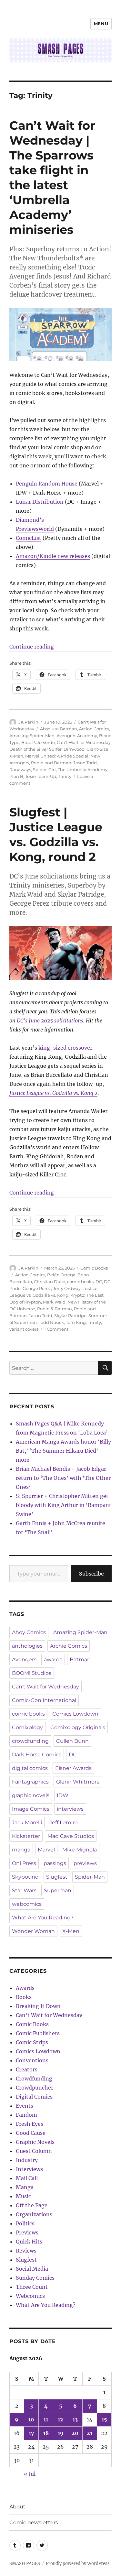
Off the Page (32, 2205)
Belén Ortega (61, 1275)
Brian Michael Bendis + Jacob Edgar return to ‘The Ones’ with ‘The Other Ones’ (63, 1478)
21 (90, 2433)
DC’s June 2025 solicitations (50, 1021)
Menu (101, 24)
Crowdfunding (34, 2079)
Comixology (27, 1727)
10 (31, 2419)
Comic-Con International (44, 1700)
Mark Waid (54, 1302)
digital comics (30, 1768)
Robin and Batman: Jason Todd (64, 763)
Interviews (29, 2169)
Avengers (24, 1659)
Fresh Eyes (30, 2124)
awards (53, 1659)
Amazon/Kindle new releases (53, 556)
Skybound (25, 1877)
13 (75, 2419)
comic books (80, 1282)
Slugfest (57, 1877)
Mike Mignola (80, 1850)
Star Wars (24, 1890)
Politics (25, 2223)
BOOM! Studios (32, 1673)
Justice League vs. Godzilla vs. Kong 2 (53, 1093)
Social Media (32, 2269)
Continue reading (32, 647)
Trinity (65, 776)
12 (60, 2419)
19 (61, 2433)
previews (85, 1863)
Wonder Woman (33, 1931)
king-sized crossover (65, 1048)
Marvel (46, 1850)
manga (21, 1850)
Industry (27, 2160)
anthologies (27, 1646)
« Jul (30, 2474)
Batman (80, 1659)
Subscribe (91, 1574)
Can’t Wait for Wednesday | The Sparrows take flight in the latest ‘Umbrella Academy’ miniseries (52, 177)
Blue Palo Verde (38, 742)
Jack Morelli (27, 1823)
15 (104, 2419)
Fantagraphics (30, 1782)
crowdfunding (30, 1741)
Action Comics (94, 729)
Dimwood (74, 749)
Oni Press (24, 1863)
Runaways (20, 770)
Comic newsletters (34, 2522)
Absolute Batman (59, 729)
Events (25, 2106)
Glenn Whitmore (78, 1782)
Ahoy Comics (29, 1632)
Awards (25, 1988)
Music (23, 2196)
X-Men (71, 1931)
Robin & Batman (55, 1309)
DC (99, 1282)
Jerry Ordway (67, 1288)
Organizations (34, 2214)
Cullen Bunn (72, 1741)
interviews (70, 1809)
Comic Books (94, 1268)
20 (75, 2433)
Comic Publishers (38, 2033)
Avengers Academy (77, 736)
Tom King (76, 1322)
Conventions (32, 2060)
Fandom (26, 2115)
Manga (25, 2187)
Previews (27, 2232)
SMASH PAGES (25, 2564)
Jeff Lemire (64, 1823)
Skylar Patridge (70, 1315)
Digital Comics (34, 2097)
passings (55, 1863)
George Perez (37, 1288)
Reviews (26, 2251)
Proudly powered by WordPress (78, 2564)
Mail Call (27, 2178)
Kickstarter (26, 1836)
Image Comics (31, 1809)
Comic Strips (32, 2042)
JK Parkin (28, 722)
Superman (58, 1890)
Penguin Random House (47, 484)
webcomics (27, 1904)
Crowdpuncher (35, 2088)
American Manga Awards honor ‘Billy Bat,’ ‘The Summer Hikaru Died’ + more (63, 1451)
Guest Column (34, 2151)
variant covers (24, 1329)
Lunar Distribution (40, 502)
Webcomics (30, 2296)
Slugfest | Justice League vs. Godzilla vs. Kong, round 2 (56, 834)
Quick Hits (29, 2242)
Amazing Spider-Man (32, 736)
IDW (63, 1795)
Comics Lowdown (75, 1714)
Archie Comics (69, 1646)
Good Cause (31, 2133)
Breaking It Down (38, 2006)
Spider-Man (90, 1877)
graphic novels (31, 1795)
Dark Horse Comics (37, 1755)
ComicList (29, 538)
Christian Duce (50, 1282)
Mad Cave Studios (71, 1836)
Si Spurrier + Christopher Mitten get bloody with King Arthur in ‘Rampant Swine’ (64, 1505)
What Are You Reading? (43, 1918)
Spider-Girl (44, 770)
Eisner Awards (73, 1768)
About (17, 2507)
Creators (27, 2069)
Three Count (32, 2287)
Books (24, 1997)
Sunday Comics (35, 2278)
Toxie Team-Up (41, 776)
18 (46, 2433)
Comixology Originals (78, 1727)
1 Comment (56, 1329)
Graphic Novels (35, 2142)
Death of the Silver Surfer (35, 749)
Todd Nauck (51, 1322)
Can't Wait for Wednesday (84, 742)
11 (46, 2419)
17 (31, 2433)
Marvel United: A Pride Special (57, 756)
